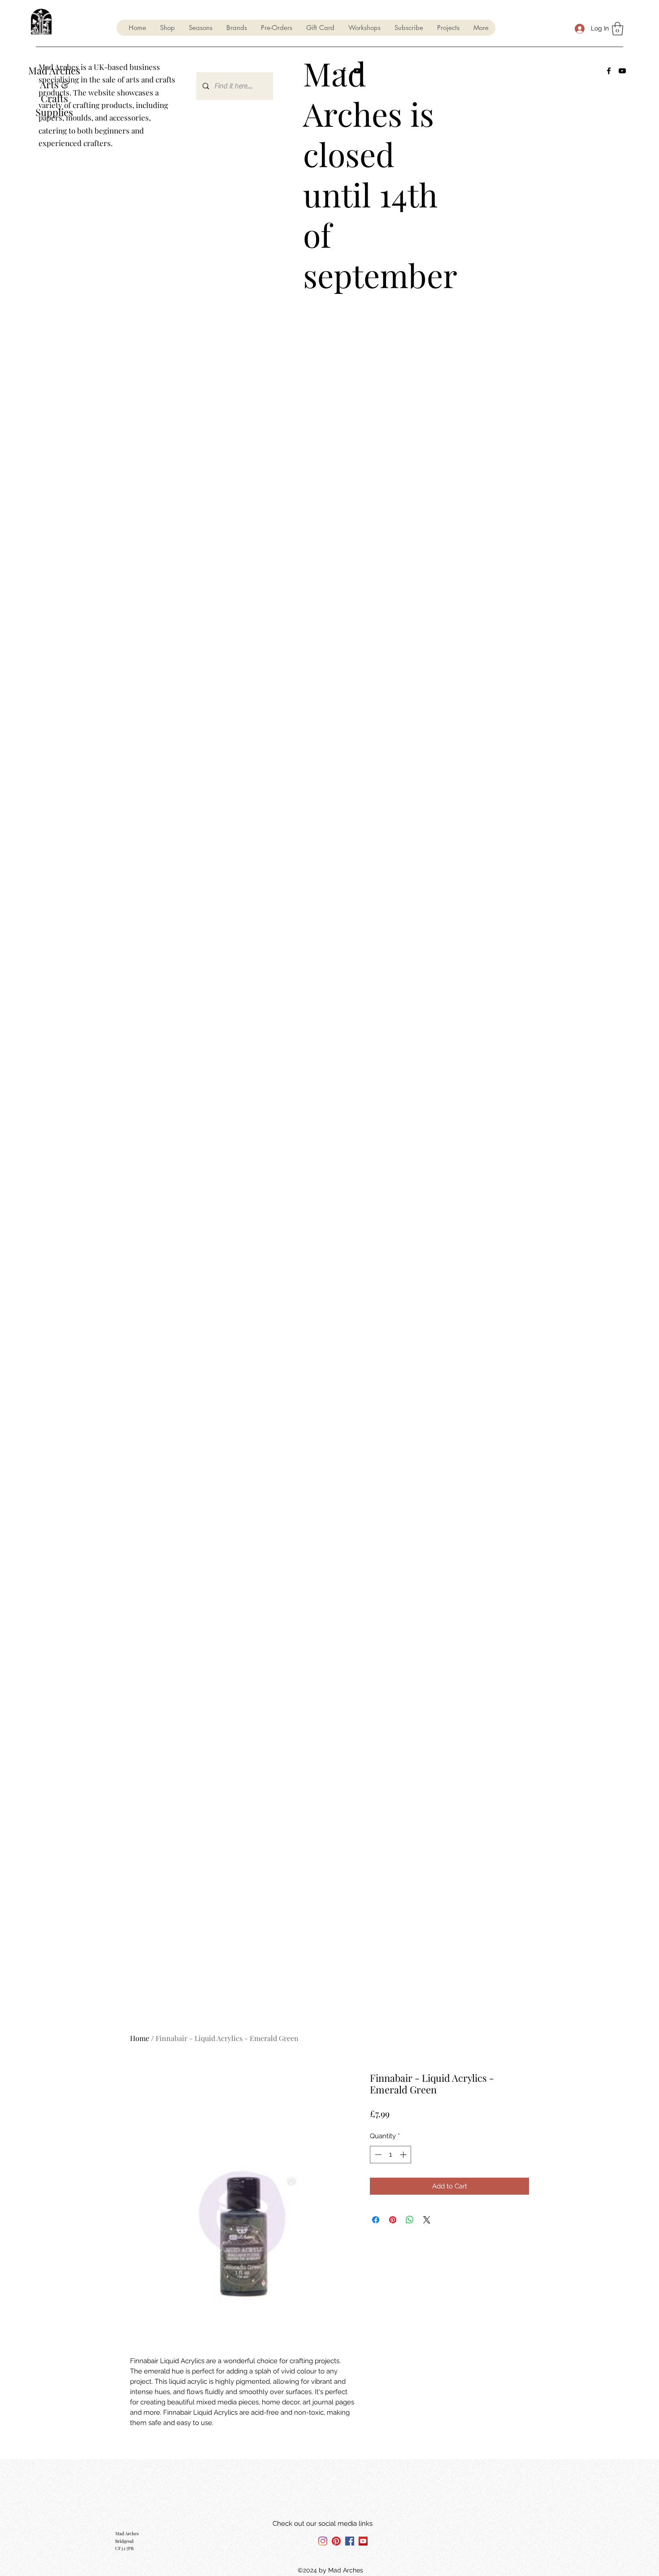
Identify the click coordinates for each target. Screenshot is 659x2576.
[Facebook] (609, 71)
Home (140, 2038)
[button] (200, 28)
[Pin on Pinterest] (393, 2220)
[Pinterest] (336, 2541)
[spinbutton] (391, 2155)
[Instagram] (323, 2541)
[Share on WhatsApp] (410, 2220)
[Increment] (404, 2155)
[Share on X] (427, 2220)
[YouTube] (622, 71)
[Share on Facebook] (376, 2220)
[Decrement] (377, 2155)
